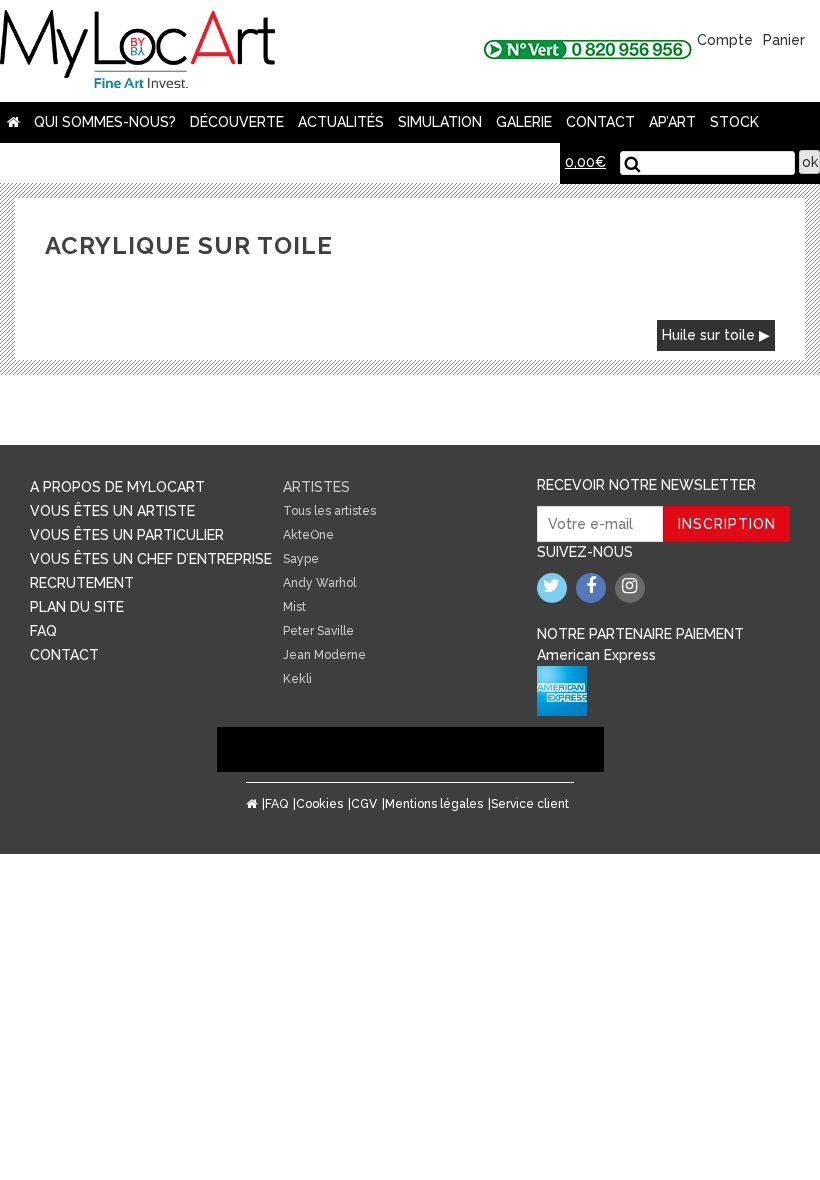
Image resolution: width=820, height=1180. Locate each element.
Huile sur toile (708, 335)
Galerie (524, 122)
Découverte (237, 122)
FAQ (43, 631)
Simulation (440, 122)
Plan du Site (77, 607)
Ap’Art (672, 122)
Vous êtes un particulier (127, 535)
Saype (301, 559)
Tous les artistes (329, 511)
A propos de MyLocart (117, 487)
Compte (725, 40)
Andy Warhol (319, 583)
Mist (294, 607)
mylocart (137, 51)
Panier (784, 40)
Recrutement (82, 583)
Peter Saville (318, 631)
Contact (600, 122)
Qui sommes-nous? (105, 122)
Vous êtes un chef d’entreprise (151, 559)
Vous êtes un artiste (112, 511)
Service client (530, 804)
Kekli (297, 679)
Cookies (319, 804)
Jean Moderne (324, 655)
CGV (364, 804)
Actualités (341, 122)
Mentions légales (434, 804)
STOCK (734, 122)
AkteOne (308, 535)
